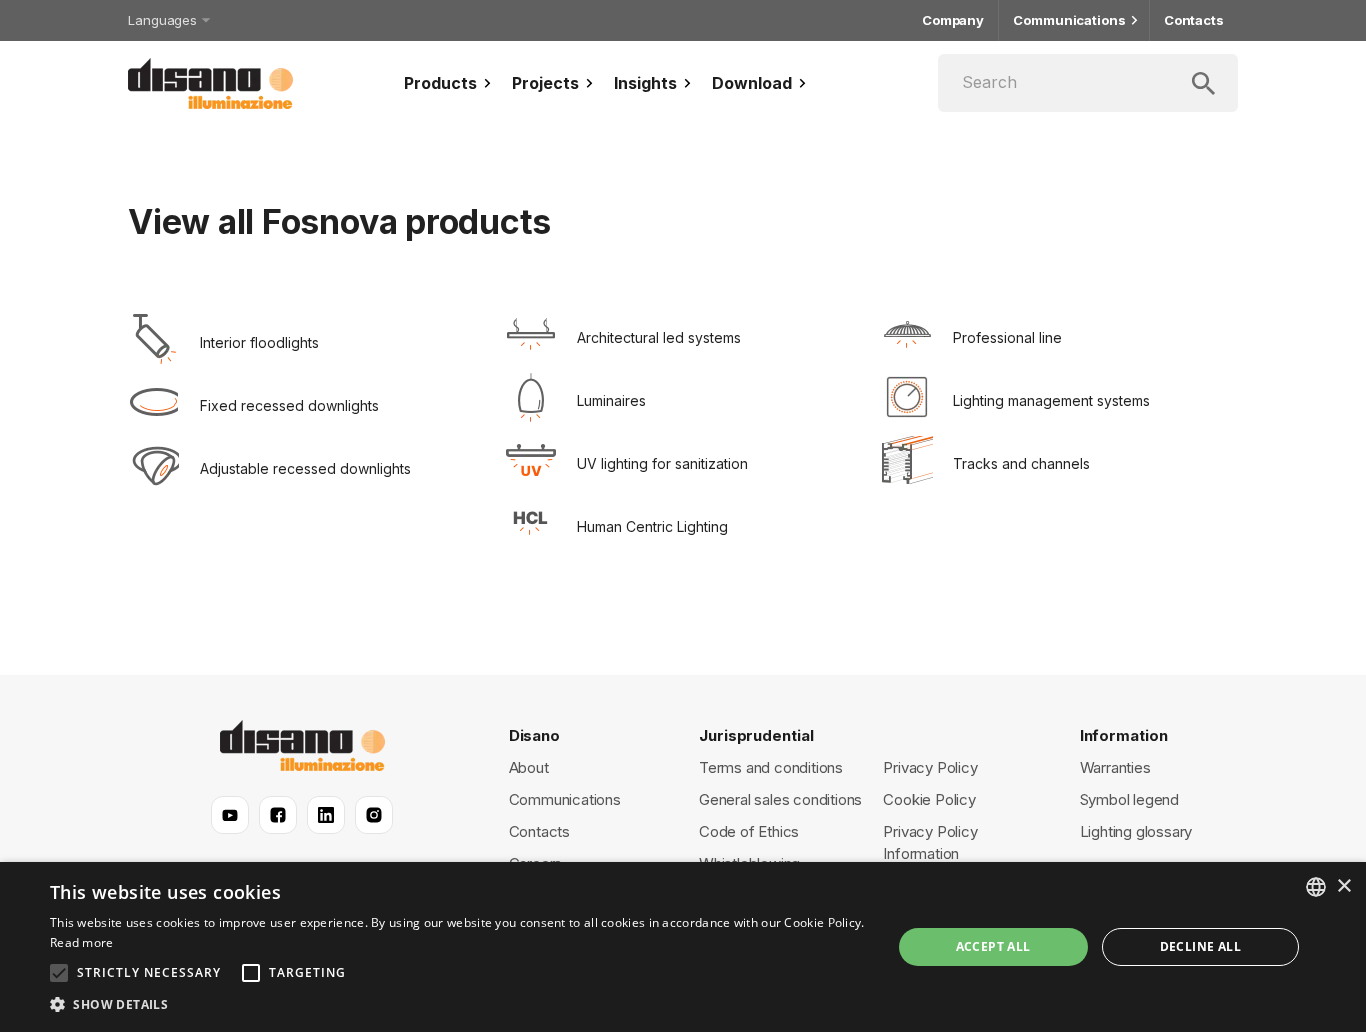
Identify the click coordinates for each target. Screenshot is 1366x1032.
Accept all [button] (993, 946)
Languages (162, 20)
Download (752, 83)
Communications (1069, 20)
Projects (545, 83)
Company (953, 20)
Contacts (1194, 20)
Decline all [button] (1200, 946)
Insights (645, 83)
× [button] (1343, 886)
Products (440, 83)
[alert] (683, 947)
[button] (458, 1005)
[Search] (1088, 83)
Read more (82, 942)
